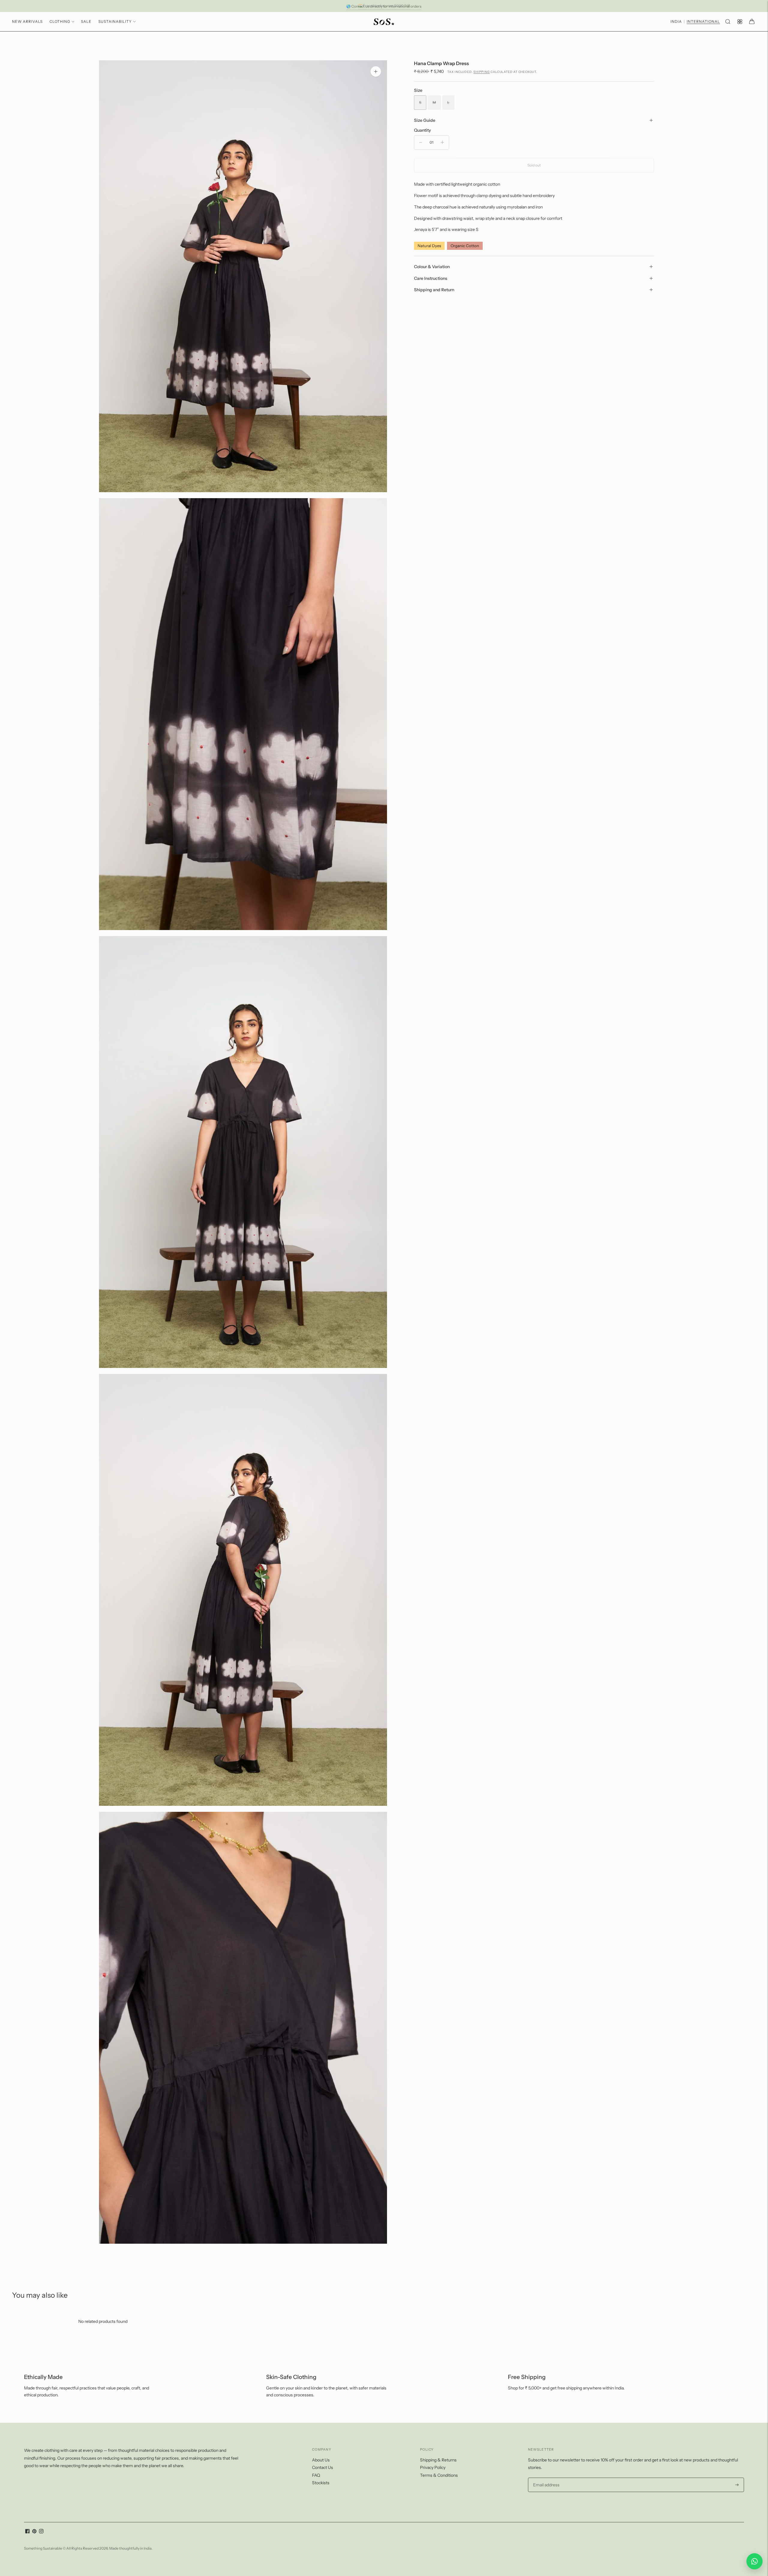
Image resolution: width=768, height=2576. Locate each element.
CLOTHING (60, 21)
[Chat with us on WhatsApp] (754, 2561)
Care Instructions (431, 278)
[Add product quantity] (442, 142)
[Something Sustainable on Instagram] (41, 2532)
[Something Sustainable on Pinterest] (34, 2532)
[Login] (740, 22)
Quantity (422, 130)
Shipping (481, 72)
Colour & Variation (432, 267)
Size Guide (425, 120)
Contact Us (322, 2467)
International (703, 22)
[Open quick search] (728, 22)
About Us (321, 2460)
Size (418, 90)
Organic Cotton (465, 246)
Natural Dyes (429, 246)
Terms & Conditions (439, 2475)
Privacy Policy (433, 2467)
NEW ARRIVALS (27, 21)
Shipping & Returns (438, 2460)
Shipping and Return (434, 290)
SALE (86, 21)
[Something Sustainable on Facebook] (27, 2532)
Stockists (321, 2483)
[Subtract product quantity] (421, 142)
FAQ (316, 2475)
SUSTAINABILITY (115, 21)
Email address (546, 2478)
